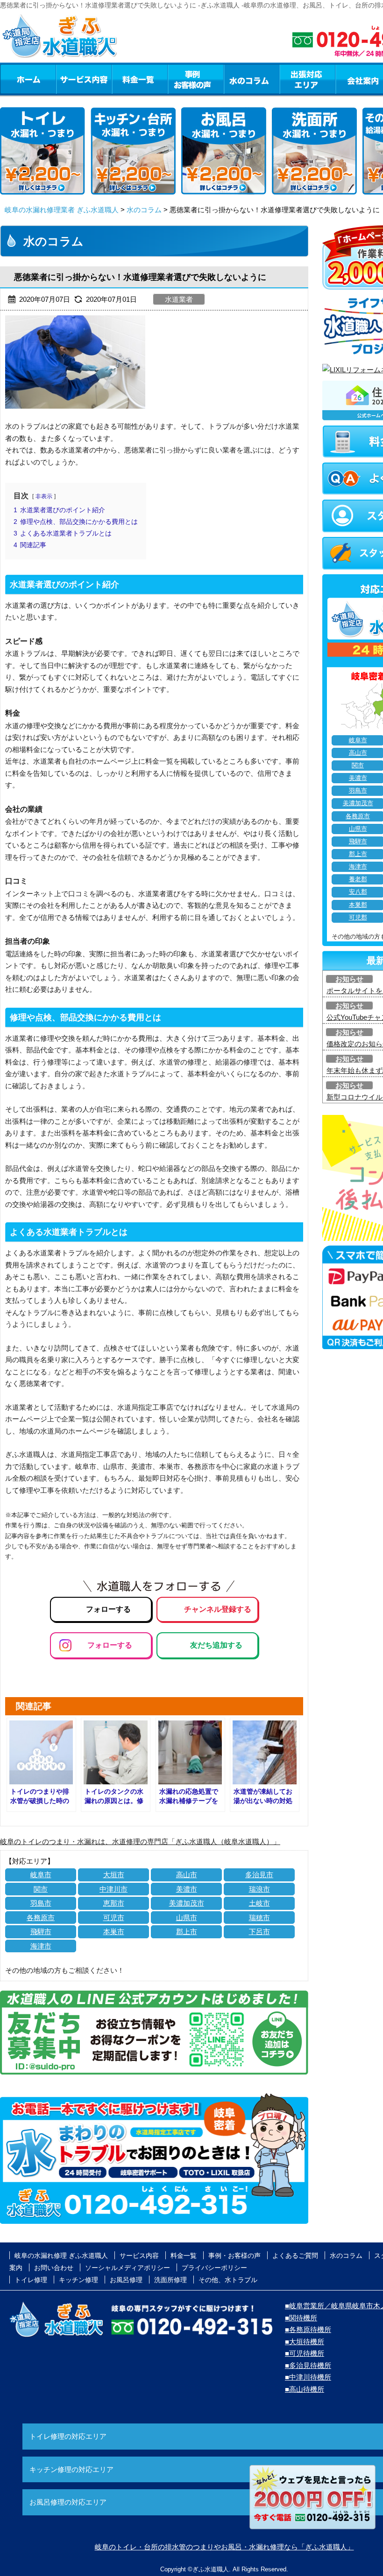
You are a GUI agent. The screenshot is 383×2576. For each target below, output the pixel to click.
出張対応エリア (308, 79)
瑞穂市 (259, 1918)
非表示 (44, 496)
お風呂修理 (126, 2280)
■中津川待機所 (308, 2377)
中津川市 (113, 1889)
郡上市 (187, 1932)
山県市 (187, 1918)
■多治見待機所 (308, 2365)
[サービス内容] (67, 79)
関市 (41, 1889)
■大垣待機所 (305, 2342)
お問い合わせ (54, 2268)
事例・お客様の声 (196, 79)
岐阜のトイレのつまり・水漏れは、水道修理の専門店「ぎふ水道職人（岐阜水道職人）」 (140, 1841)
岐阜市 (41, 1875)
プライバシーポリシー (214, 2268)
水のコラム (252, 79)
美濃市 (187, 1889)
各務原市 (41, 1918)
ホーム (28, 79)
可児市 (114, 1918)
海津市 (41, 1946)
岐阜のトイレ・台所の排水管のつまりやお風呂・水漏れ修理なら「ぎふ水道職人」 (224, 2547)
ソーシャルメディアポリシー (128, 2268)
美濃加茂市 (187, 1903)
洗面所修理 (170, 2280)
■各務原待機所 (308, 2329)
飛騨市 (41, 1932)
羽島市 (41, 1903)
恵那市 (114, 1903)
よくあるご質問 (295, 2256)
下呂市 (259, 1932)
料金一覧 (140, 79)
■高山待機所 (305, 2389)
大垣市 (114, 1875)
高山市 (187, 1875)
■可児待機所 (305, 2353)
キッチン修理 (78, 2280)
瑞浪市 (259, 1889)
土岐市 (259, 1903)
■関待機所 (301, 2318)
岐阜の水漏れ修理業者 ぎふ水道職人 (62, 210)
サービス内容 (84, 79)
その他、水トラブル (228, 2280)
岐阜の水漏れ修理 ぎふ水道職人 (61, 2256)
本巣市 (114, 1932)
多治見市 (259, 1875)
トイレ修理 (31, 2280)
